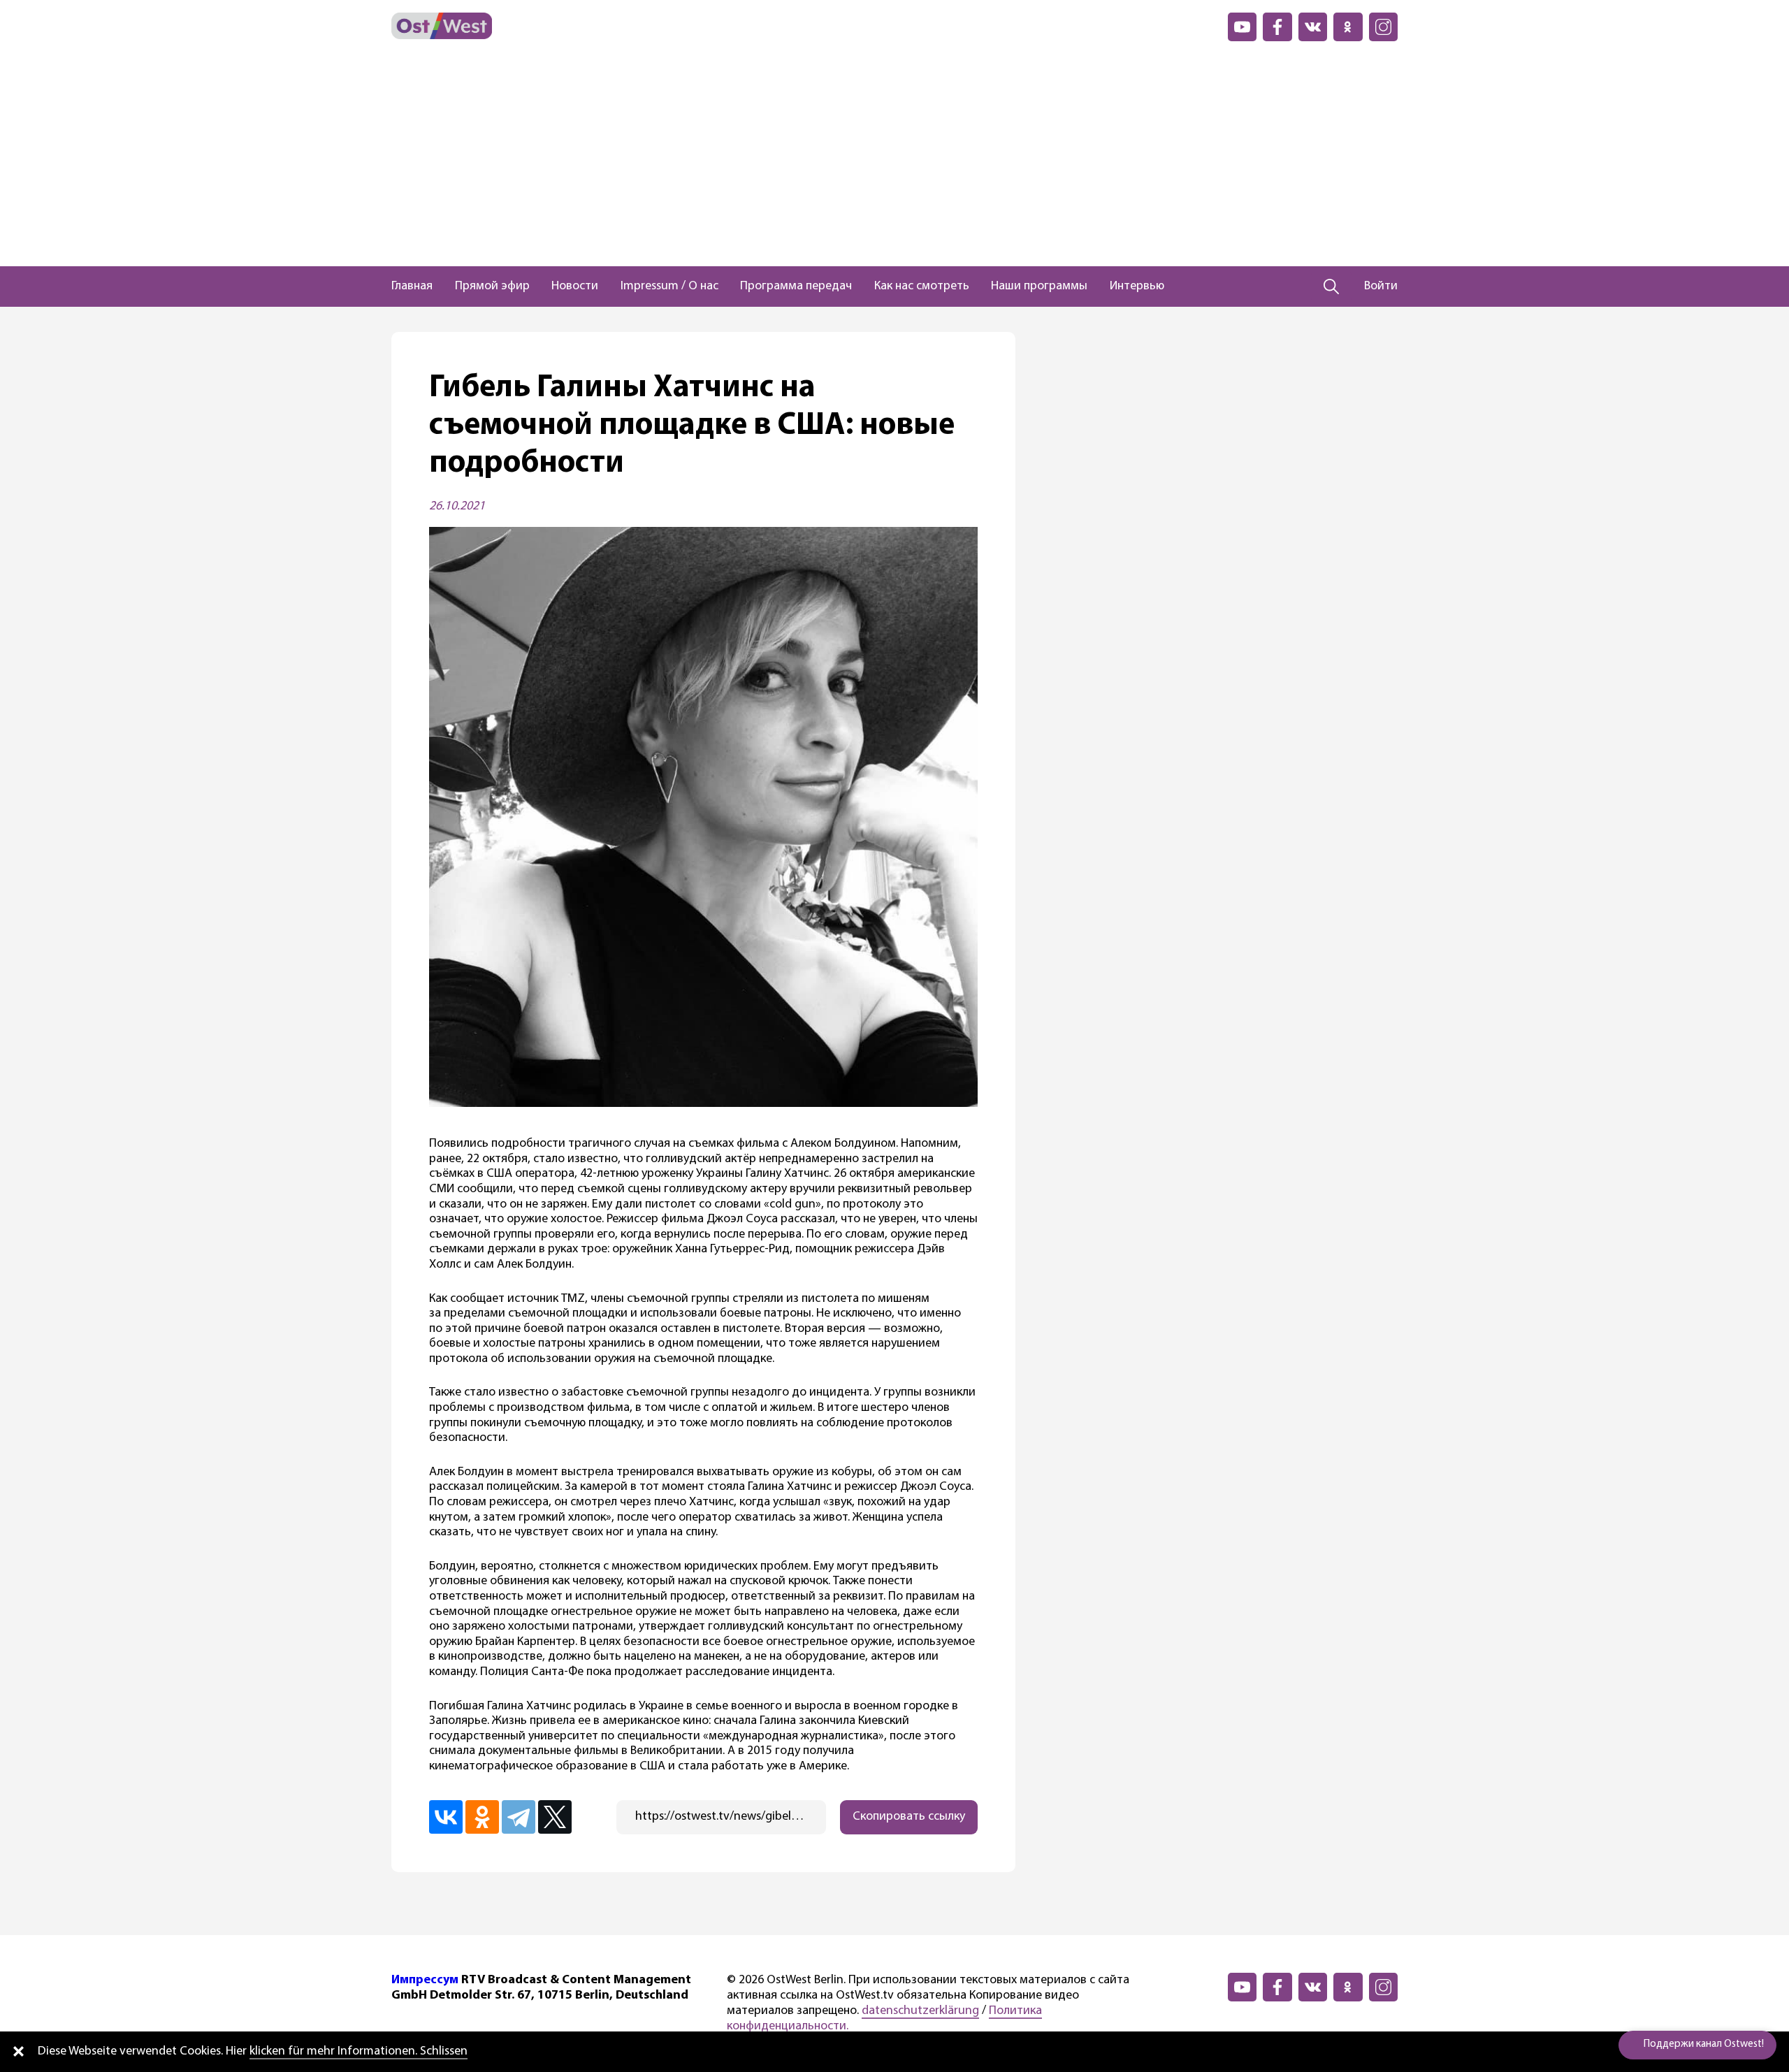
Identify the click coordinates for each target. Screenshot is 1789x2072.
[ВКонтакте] (446, 1817)
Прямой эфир (492, 287)
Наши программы (1039, 287)
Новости (575, 287)
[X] (555, 1817)
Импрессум (425, 1980)
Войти (1381, 287)
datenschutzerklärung (920, 2011)
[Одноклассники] (482, 1817)
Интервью (1137, 287)
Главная (412, 287)
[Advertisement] (894, 161)
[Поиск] (1332, 287)
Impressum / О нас (669, 287)
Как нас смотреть (922, 287)
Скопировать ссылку (909, 1817)
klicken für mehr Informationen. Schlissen (358, 2052)
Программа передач (796, 287)
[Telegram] (519, 1817)
